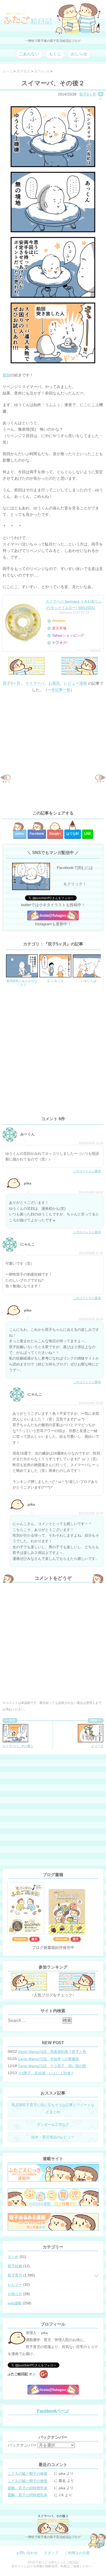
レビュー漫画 (75, 683)
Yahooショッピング (68, 635)
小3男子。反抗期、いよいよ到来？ (46, 2073)
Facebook (37, 834)
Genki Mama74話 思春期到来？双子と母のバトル (54, 2052)
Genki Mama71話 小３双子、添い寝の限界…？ (54, 2066)
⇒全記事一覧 (59, 690)
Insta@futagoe (53, 915)
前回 (6, 375)
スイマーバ (35, 683)
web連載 (15, 2303)
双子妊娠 (15, 2266)
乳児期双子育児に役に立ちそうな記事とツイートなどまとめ (53, 2108)
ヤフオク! (60, 643)
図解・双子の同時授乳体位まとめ (30, 2488)
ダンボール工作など (53, 2124)
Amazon (59, 621)
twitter (20, 834)
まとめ (13, 2257)
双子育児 (15, 2275)
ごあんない (29, 54)
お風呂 (54, 683)
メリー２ (97, 1746)
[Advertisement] (53, 751)
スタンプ (51, 2553)
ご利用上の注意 (77, 2553)
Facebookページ (53, 2411)
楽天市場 (59, 628)
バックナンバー (22, 2445)
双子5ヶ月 (88, 94)
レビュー (15, 2285)
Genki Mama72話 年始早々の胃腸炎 (48, 2059)
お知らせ (15, 2294)
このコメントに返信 (87, 1171)
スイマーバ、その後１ (18, 1746)
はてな (73, 834)
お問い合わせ (27, 2553)
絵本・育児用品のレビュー (53, 2137)
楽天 (34, 1939)
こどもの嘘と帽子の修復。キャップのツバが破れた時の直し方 (30, 2474)
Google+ (55, 834)
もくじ (55, 54)
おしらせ (79, 54)
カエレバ (95, 650)
